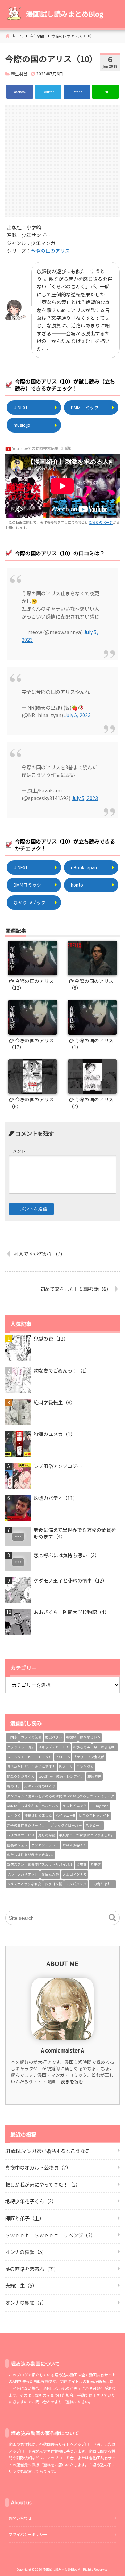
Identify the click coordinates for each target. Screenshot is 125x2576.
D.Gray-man (99, 1806)
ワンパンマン (76, 1884)
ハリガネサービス (21, 1835)
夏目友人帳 (50, 1874)
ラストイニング (75, 1806)
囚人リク (66, 1767)
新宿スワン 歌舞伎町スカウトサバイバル (40, 1864)
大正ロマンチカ (75, 1874)
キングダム (85, 1767)
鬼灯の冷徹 (47, 1835)
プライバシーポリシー (28, 2534)
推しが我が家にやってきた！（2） (43, 2184)
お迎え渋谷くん (75, 1845)
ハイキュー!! (65, 1815)
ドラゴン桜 (53, 1884)
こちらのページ (101, 522)
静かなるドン (90, 1737)
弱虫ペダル (54, 1737)
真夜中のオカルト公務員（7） (38, 2167)
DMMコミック (85, 407)
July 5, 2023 (77, 715)
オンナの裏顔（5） (26, 2252)
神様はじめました (38, 1815)
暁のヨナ (14, 1786)
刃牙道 (95, 1864)
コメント (17, 1151)
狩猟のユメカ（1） (55, 1434)
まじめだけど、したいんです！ (31, 1767)
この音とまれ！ (102, 1884)
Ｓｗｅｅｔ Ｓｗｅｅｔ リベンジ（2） (50, 2235)
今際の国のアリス (50, 251)
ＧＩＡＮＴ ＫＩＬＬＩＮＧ (30, 1757)
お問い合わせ (20, 2518)
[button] (112, 1918)
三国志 (12, 1737)
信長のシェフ (17, 1845)
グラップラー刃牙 (21, 1747)
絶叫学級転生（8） (55, 1403)
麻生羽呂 (19, 73)
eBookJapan (84, 867)
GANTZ (12, 1806)
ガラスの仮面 (31, 1737)
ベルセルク (50, 1806)
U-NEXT (21, 407)
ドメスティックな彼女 (24, 1884)
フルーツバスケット (23, 1874)
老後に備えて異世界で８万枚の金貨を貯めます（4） (75, 1533)
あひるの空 (82, 1747)
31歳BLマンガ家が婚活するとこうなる (48, 2151)
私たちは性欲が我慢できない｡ (30, 1855)
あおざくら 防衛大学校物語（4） (72, 1612)
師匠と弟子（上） (25, 2218)
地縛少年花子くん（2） (31, 2201)
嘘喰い (71, 1737)
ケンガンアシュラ (45, 1845)
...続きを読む (70, 2082)
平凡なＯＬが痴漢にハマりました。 (87, 1835)
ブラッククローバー (66, 1825)
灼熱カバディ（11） (56, 1498)
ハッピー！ (94, 1825)
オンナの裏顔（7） (26, 2302)
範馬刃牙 (94, 1776)
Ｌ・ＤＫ (14, 1815)
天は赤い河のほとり (40, 1786)
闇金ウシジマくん (21, 1776)
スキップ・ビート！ (54, 1747)
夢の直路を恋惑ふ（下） (32, 2269)
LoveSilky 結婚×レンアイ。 (61, 1776)
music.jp (22, 425)
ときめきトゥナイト (94, 1815)
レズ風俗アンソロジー (58, 1466)
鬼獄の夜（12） (51, 1339)
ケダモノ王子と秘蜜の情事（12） (70, 1581)
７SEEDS (63, 1757)
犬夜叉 (82, 1864)
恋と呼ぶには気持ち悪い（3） (67, 1555)
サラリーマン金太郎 (89, 1757)
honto (77, 885)
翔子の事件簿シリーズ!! (27, 1825)
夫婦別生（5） (21, 2285)
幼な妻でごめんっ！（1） (62, 1371)
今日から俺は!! (105, 1747)
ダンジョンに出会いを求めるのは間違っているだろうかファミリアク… (61, 1796)
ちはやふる (30, 1806)
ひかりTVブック (30, 902)
